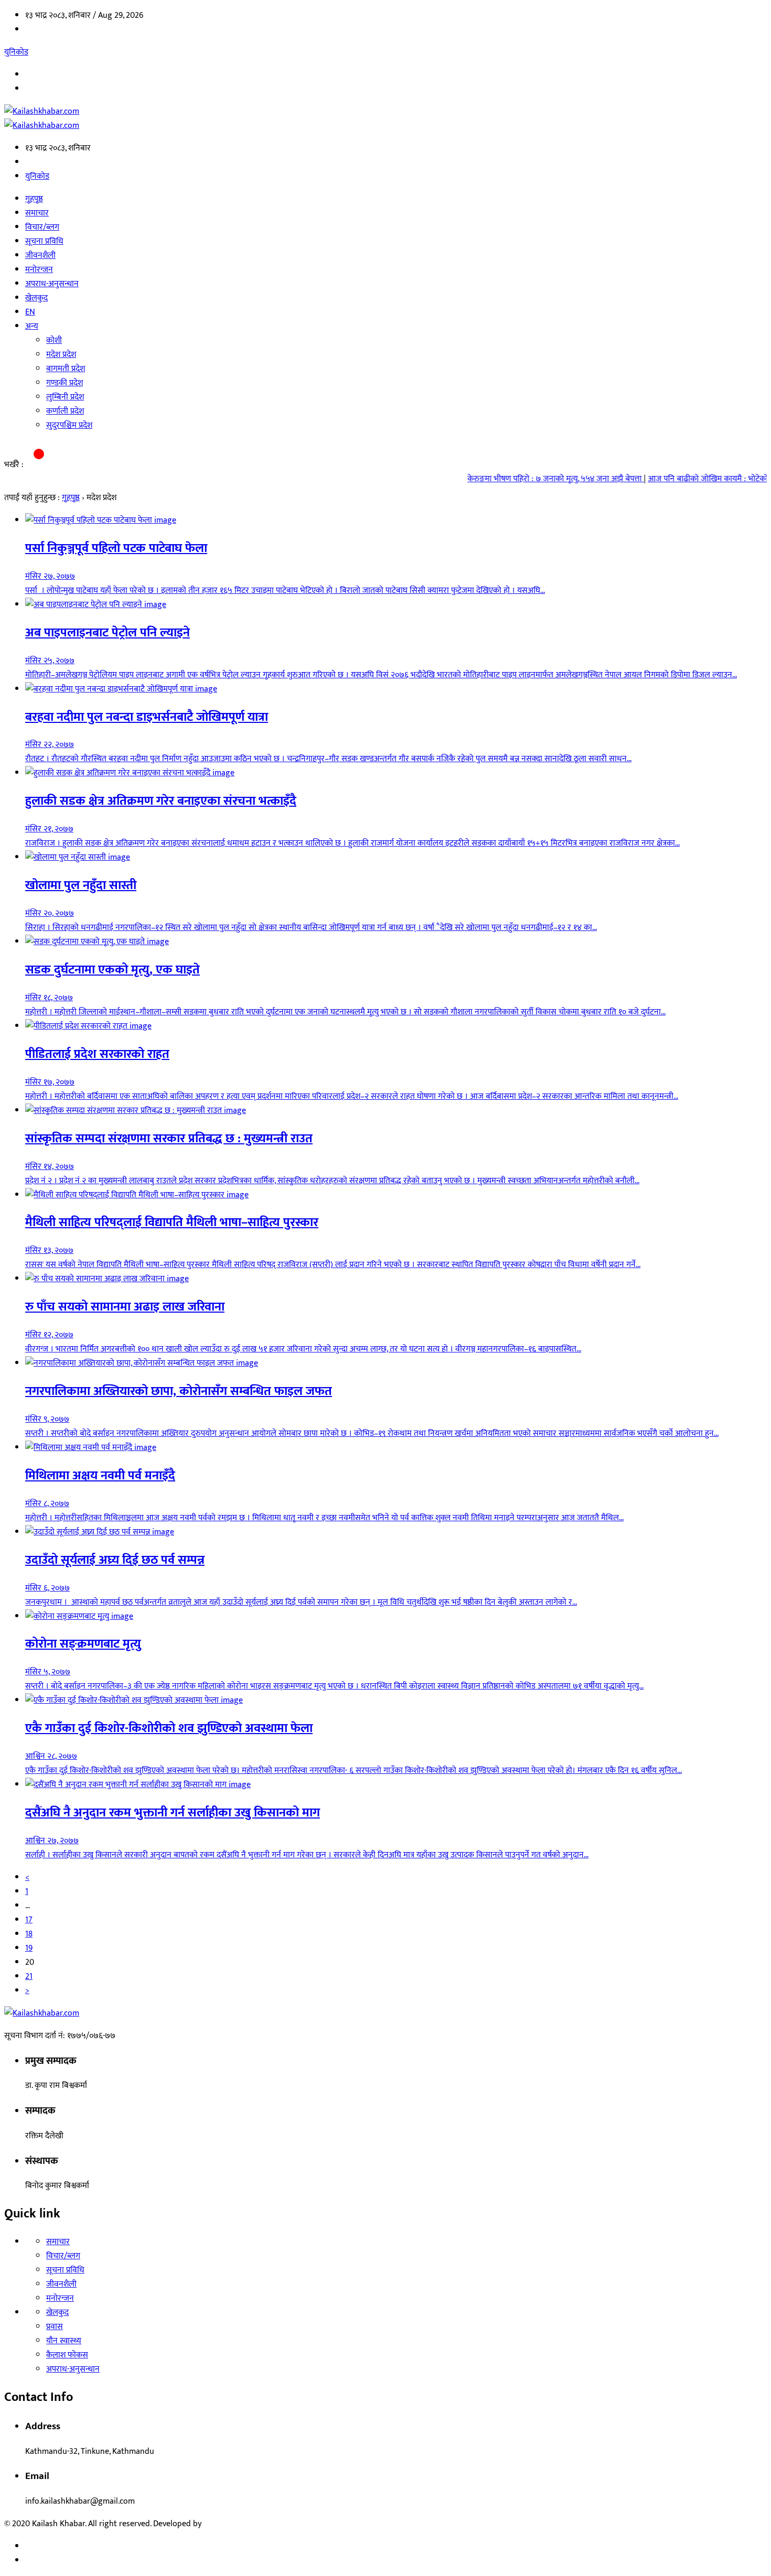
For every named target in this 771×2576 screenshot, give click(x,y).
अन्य (32, 326)
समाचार (37, 213)
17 (29, 1920)
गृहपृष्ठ (34, 199)
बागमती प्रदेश (66, 369)
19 (29, 1948)
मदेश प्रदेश (61, 355)
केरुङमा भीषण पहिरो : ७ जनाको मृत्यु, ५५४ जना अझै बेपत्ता (529, 479)
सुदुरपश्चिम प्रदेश (69, 425)
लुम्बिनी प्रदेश (65, 397)
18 (29, 1934)
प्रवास (55, 2327)
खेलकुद (36, 298)
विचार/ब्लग (42, 227)
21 (29, 1977)
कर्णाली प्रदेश (65, 411)
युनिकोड (16, 52)
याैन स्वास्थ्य (64, 2341)
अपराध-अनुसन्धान (52, 284)
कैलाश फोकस (67, 2355)
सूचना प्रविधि (44, 241)
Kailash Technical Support (250, 2524)
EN (30, 312)
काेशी (54, 340)
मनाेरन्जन (39, 270)
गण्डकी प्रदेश (65, 383)
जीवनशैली (40, 256)
